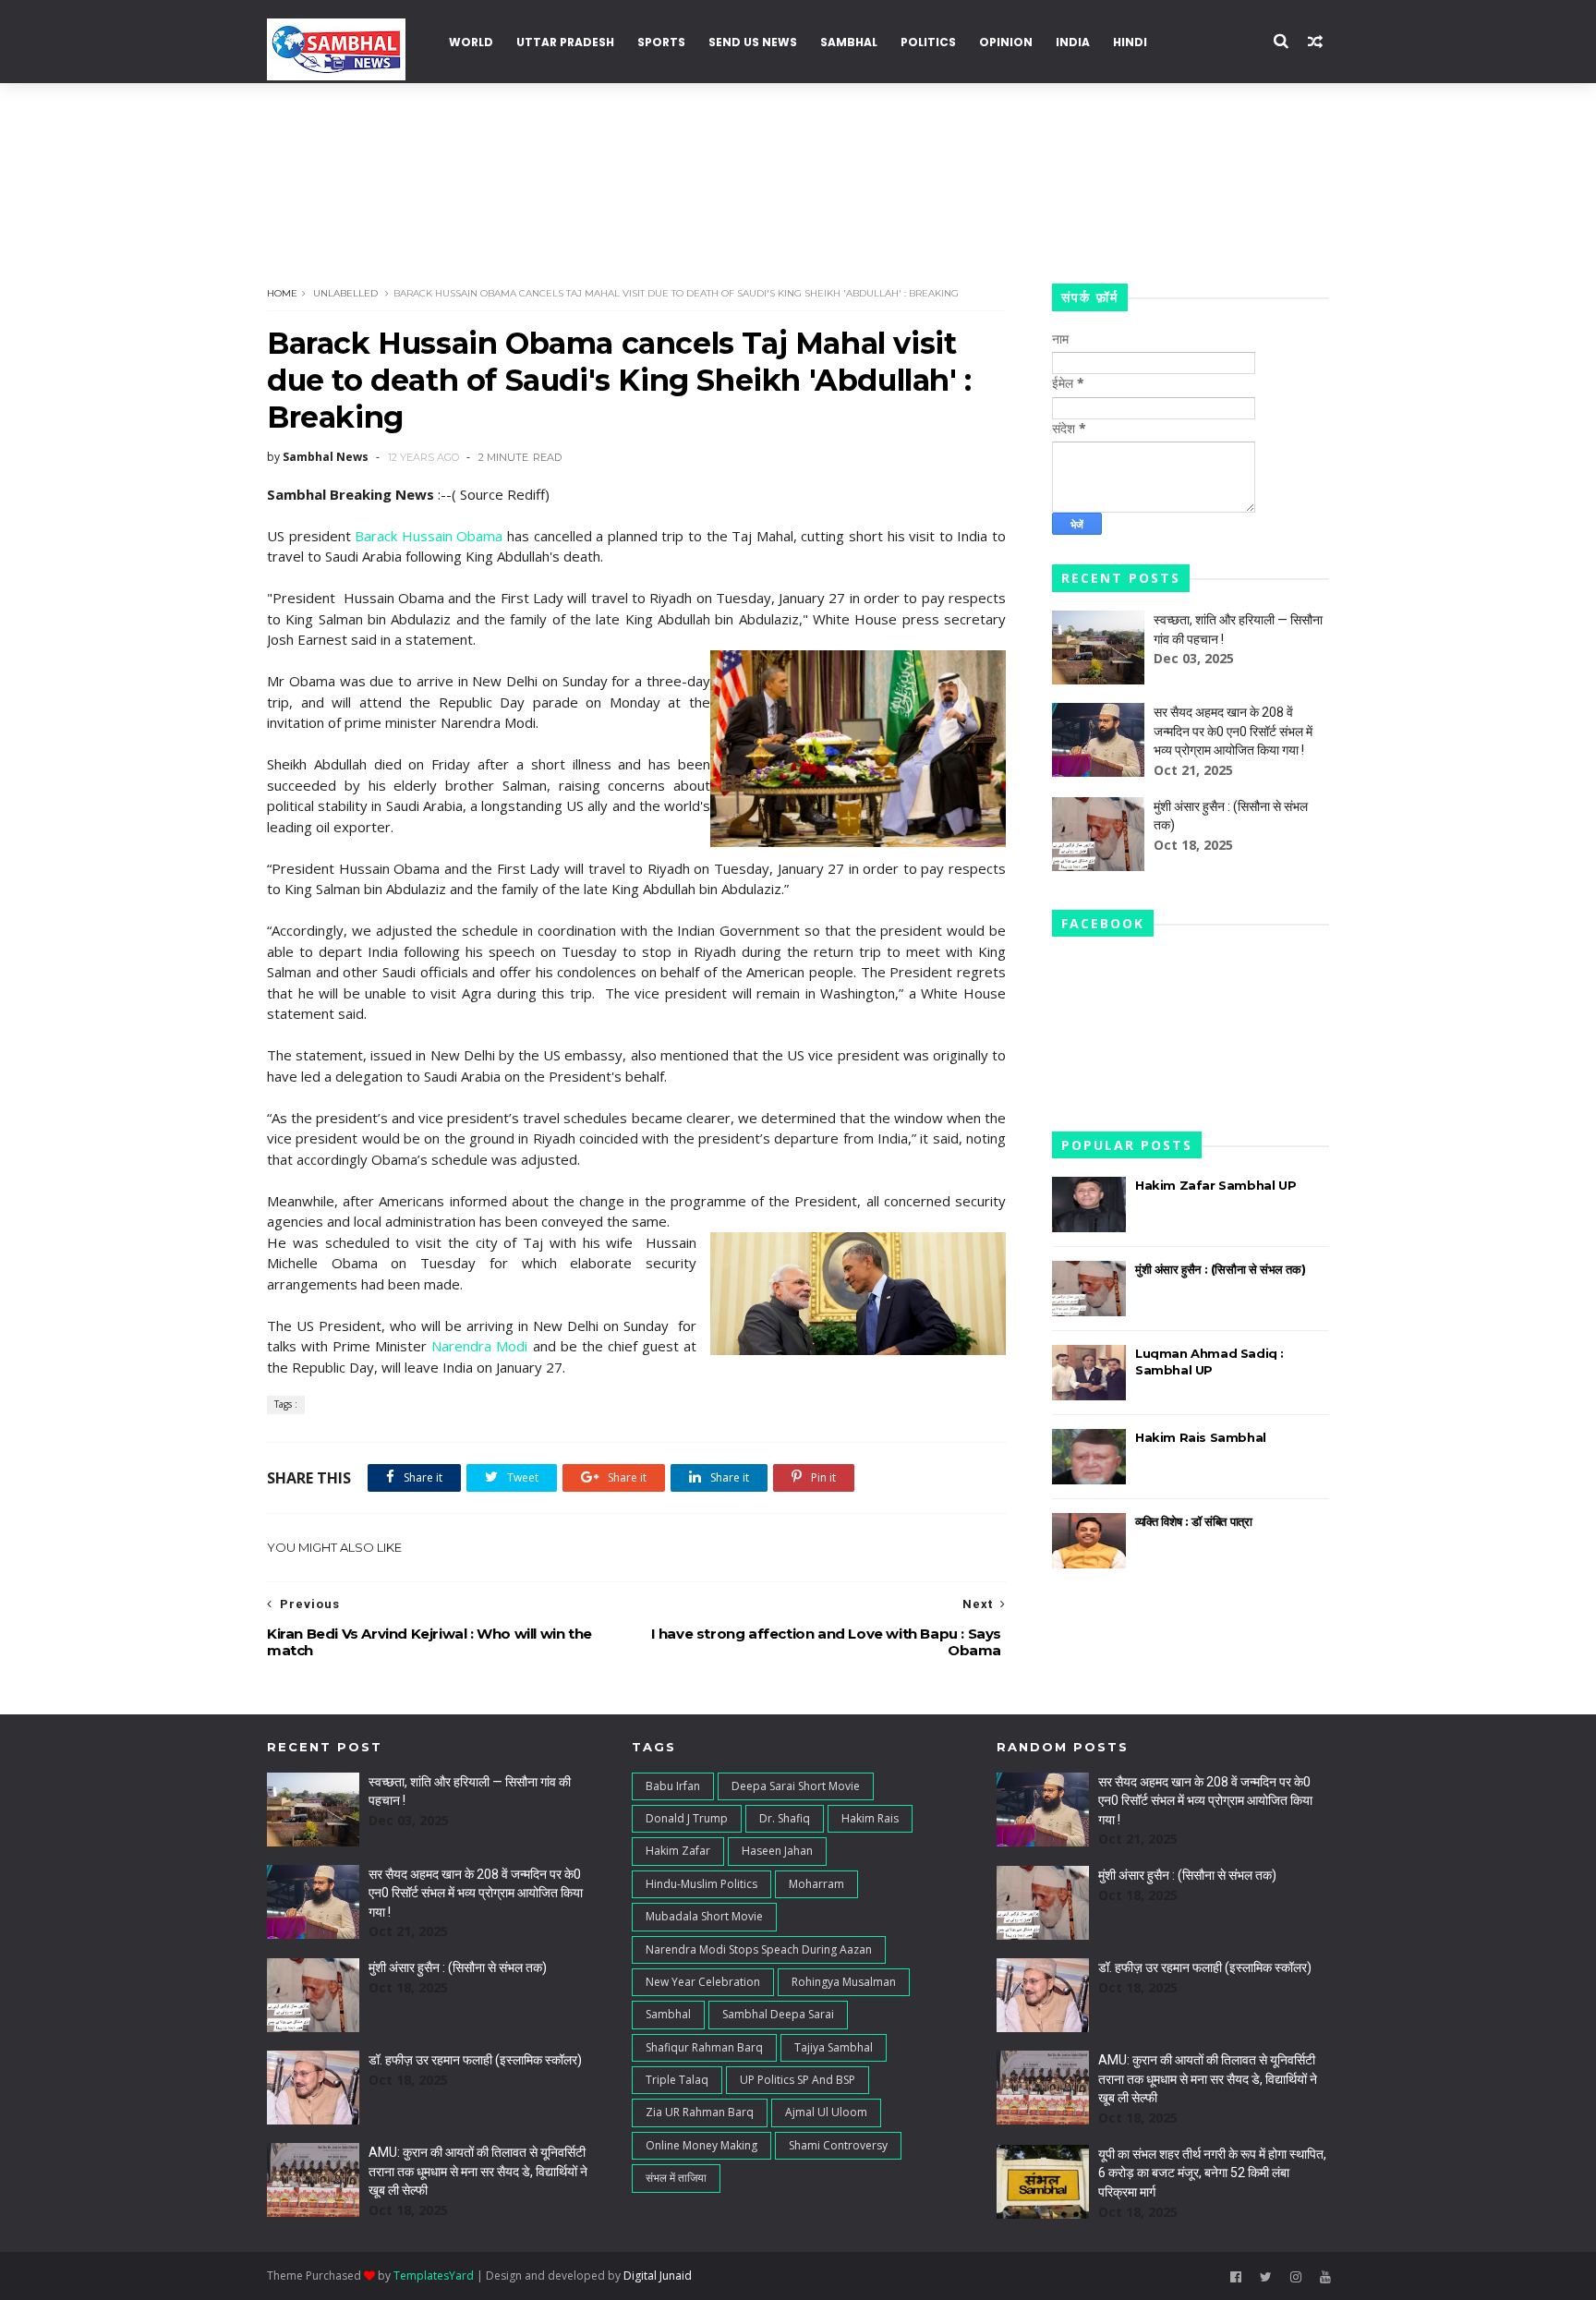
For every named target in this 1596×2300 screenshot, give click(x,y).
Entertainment (1221, 121)
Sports (661, 42)
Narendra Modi (479, 1346)
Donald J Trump (687, 1818)
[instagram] (1296, 2277)
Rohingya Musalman (844, 1982)
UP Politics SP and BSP (798, 2080)
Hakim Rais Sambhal (1201, 1437)
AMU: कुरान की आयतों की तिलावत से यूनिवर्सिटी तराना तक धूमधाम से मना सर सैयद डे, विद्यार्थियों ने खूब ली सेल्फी (478, 2171)
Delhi (295, 204)
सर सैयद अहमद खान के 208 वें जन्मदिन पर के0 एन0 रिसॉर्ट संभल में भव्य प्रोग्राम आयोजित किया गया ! (1233, 731)
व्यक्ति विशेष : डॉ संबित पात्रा (1193, 1521)
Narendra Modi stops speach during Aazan (759, 1949)
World (471, 42)
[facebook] (1236, 2277)
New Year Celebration (703, 1982)
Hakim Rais (870, 1818)
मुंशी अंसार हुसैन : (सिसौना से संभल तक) (1220, 1269)
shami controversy (838, 2145)
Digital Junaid (658, 2276)
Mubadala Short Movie (704, 1916)
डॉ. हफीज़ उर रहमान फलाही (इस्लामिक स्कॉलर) (475, 2060)
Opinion (1006, 42)
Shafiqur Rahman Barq (704, 2047)
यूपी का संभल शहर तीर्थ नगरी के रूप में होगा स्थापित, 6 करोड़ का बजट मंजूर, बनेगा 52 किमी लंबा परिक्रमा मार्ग (1212, 2173)
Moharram (816, 1884)
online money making (701, 2145)
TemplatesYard (434, 2276)
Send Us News (753, 42)
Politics (928, 42)
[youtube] (1325, 2277)
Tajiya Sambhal (834, 2047)
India (1073, 42)
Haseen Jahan (777, 1851)
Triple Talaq (677, 2080)
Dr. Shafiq (785, 1818)
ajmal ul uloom (826, 2112)
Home (282, 293)
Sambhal (849, 42)
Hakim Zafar (678, 1851)
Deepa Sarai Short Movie (796, 1786)
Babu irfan (673, 1786)
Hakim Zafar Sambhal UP (1215, 1185)
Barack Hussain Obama (429, 536)
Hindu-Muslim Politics (701, 1884)
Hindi (1130, 42)
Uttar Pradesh (565, 42)
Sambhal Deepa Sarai (778, 2014)
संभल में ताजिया (676, 2178)
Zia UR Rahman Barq (700, 2112)
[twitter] (1266, 2277)
